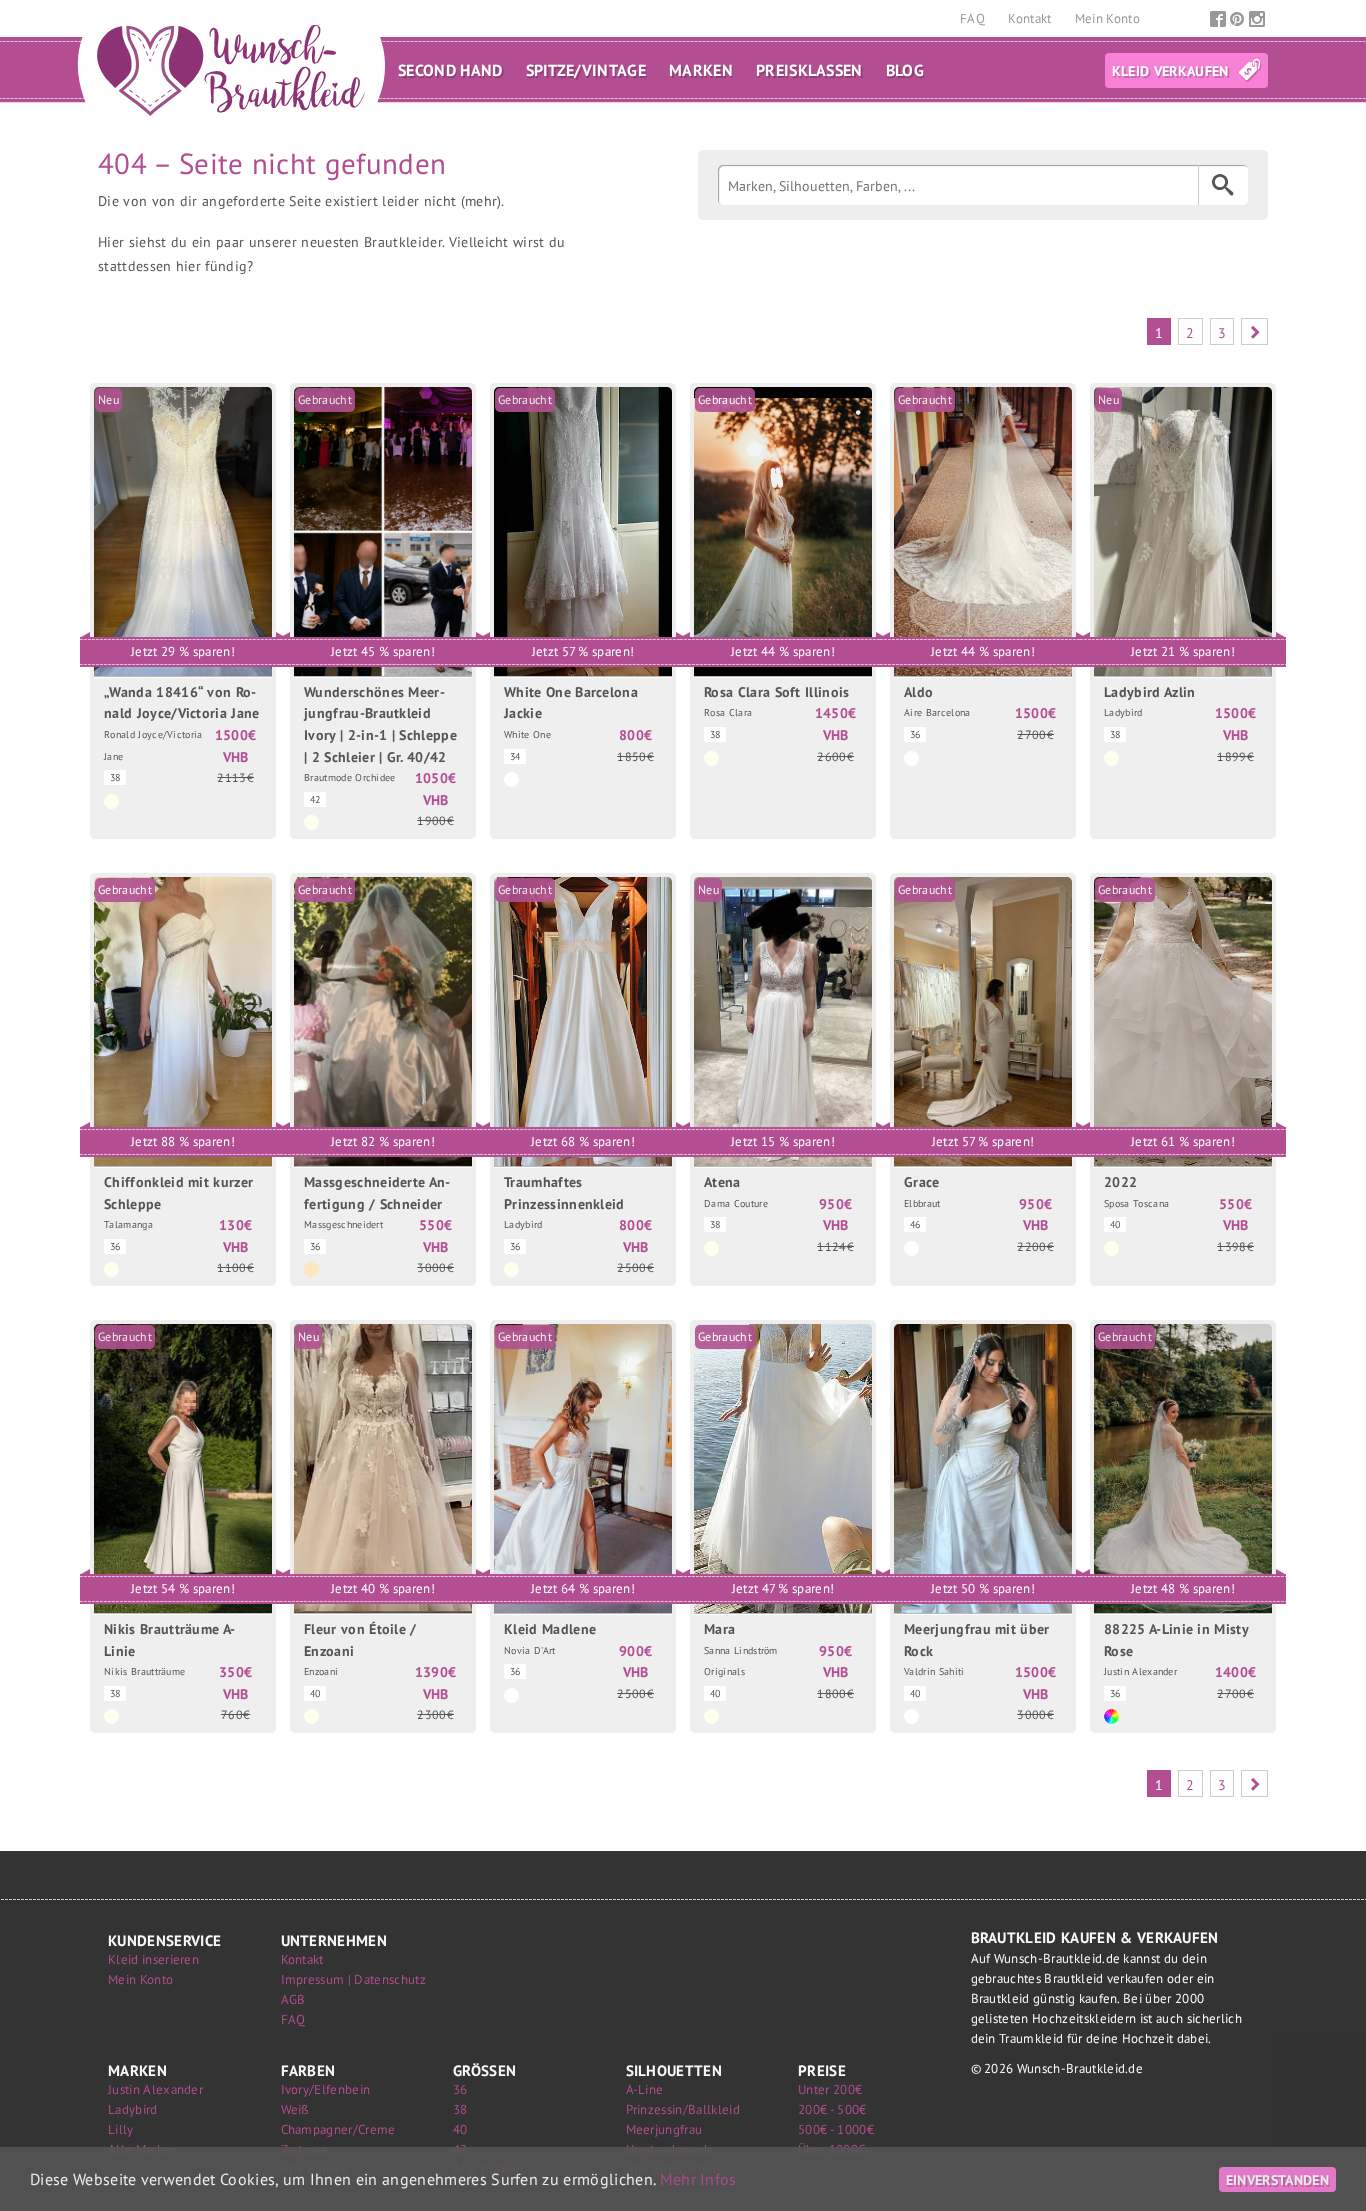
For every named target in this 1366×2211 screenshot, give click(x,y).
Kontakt (1031, 18)
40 (460, 2129)
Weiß (295, 2109)
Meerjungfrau (664, 2129)
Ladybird (133, 2109)
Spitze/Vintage (586, 70)
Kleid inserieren (153, 1959)
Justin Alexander (155, 2089)
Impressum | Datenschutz (353, 1979)
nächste (1254, 331)
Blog (905, 70)
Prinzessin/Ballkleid (683, 2109)
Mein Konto (1107, 18)
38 (460, 2109)
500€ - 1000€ (836, 2129)
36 (460, 2089)
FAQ (974, 18)
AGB (293, 1999)
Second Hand (450, 70)
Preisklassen (809, 70)
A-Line (645, 2089)
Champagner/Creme (338, 2129)
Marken (701, 70)
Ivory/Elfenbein (326, 2089)
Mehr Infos (698, 2179)
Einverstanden (1277, 2179)
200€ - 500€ (832, 2109)
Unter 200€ (830, 2089)
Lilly (121, 2129)
